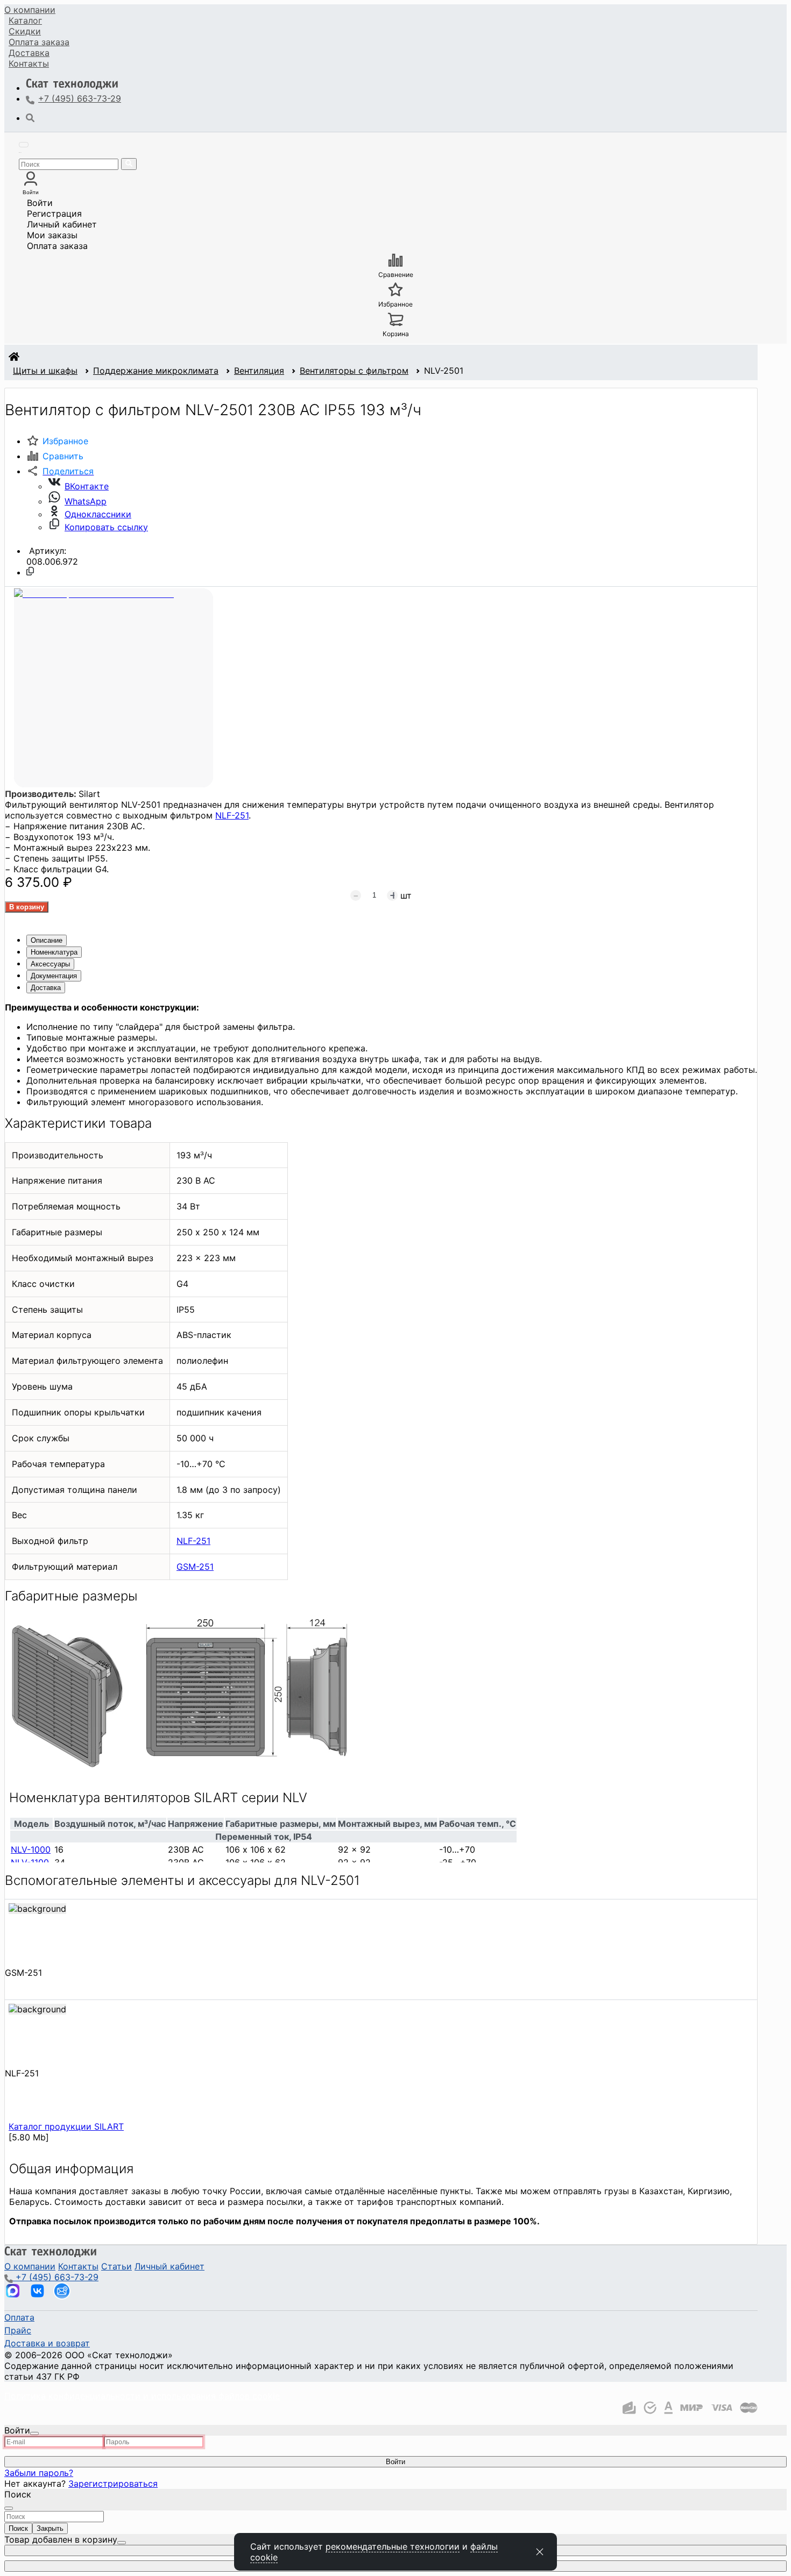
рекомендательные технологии (393, 2546)
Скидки (25, 31)
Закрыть (50, 2528)
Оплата (39, 42)
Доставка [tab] (46, 988)
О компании (30, 10)
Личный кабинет (62, 224)
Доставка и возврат (47, 2343)
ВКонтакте (87, 486)
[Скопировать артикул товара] (30, 571)
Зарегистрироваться (113, 2484)
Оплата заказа (57, 246)
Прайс (18, 2330)
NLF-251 (232, 815)
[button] (60, 471)
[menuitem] (30, 10)
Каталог (25, 20)
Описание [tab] (47, 940)
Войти (40, 203)
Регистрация (54, 214)
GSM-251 (195, 1567)
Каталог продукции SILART (66, 2126)
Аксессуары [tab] (50, 964)
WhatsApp (86, 501)
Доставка (29, 53)
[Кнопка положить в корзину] (27, 907)
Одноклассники (98, 514)
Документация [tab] (54, 976)
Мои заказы (52, 235)
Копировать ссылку (106, 527)
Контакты (29, 63)
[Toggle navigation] (24, 145)
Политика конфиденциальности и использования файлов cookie (142, 2396)
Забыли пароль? (39, 2473)
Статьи (116, 2266)
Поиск (18, 2528)
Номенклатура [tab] (54, 952)
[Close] (34, 2433)
